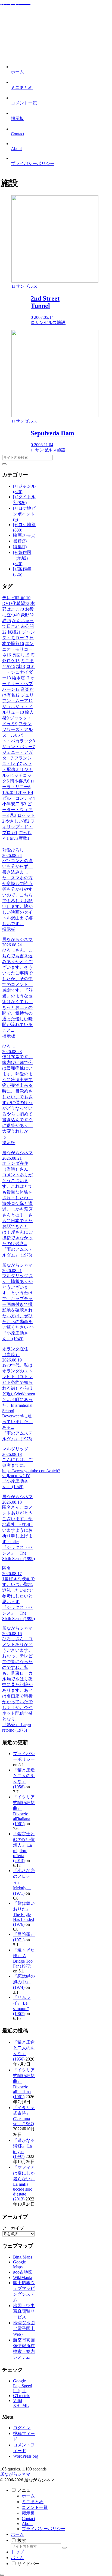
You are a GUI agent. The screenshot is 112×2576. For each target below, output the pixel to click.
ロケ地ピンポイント (24, 514)
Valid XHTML (21, 2403)
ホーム (28, 2496)
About (27, 2523)
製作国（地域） (22, 558)
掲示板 (28, 2513)
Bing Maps (23, 2257)
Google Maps (19, 2264)
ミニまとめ (33, 2502)
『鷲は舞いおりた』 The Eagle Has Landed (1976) (24, 1914)
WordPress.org (26, 2456)
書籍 (20, 541)
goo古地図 (23, 2272)
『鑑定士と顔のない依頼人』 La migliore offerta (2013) (24, 1847)
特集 (20, 547)
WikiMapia (23, 2277)
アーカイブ (13, 2228)
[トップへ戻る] (2, 2575)
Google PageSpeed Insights (23, 2386)
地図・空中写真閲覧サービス (24, 2311)
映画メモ (24, 535)
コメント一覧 (35, 2507)
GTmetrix (21, 2396)
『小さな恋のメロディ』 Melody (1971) (24, 1882)
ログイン (22, 2428)
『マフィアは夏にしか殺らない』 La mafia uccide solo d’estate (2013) (24, 2183)
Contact (28, 2519)
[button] (4, 464)
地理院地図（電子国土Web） (24, 2328)
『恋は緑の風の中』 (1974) (24, 1982)
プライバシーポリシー (43, 2529)
